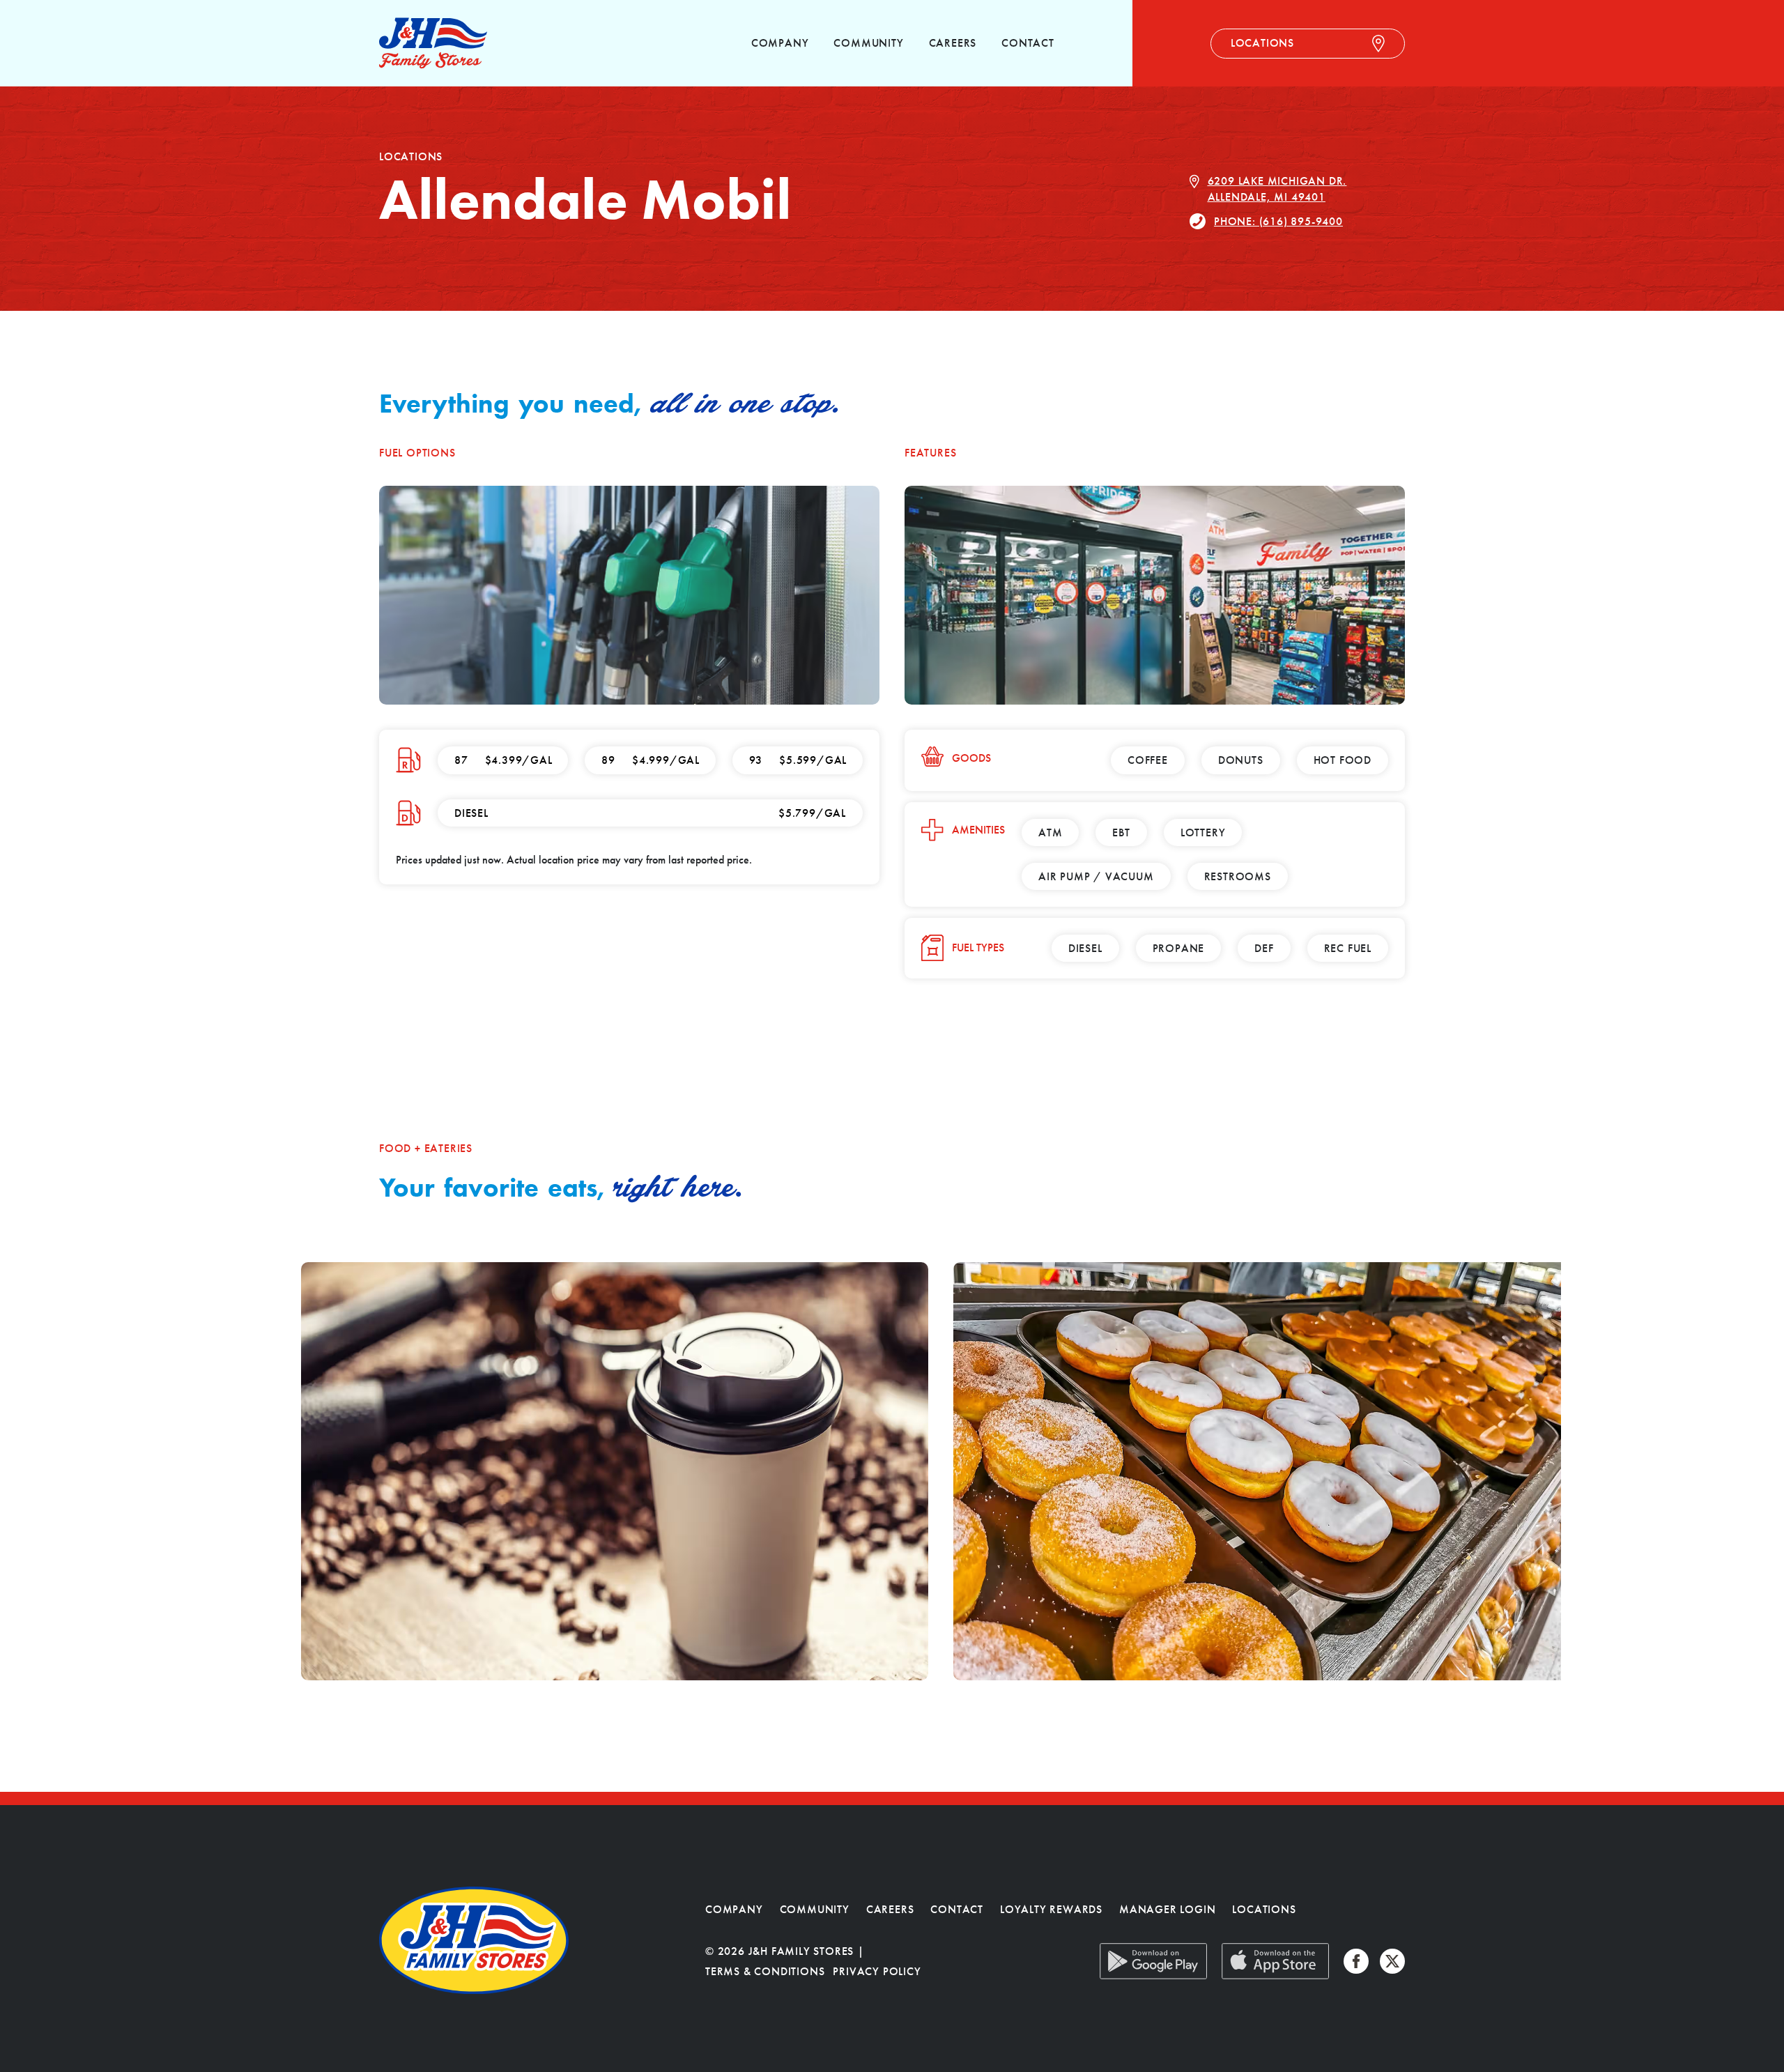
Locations (1264, 1909)
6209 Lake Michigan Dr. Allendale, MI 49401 (1277, 189)
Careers (953, 43)
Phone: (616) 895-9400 (1278, 221)
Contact (1028, 43)
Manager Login (1167, 1909)
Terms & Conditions (765, 1971)
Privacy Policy (877, 1971)
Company (780, 43)
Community (868, 43)
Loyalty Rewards (1051, 1909)
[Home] (433, 43)
